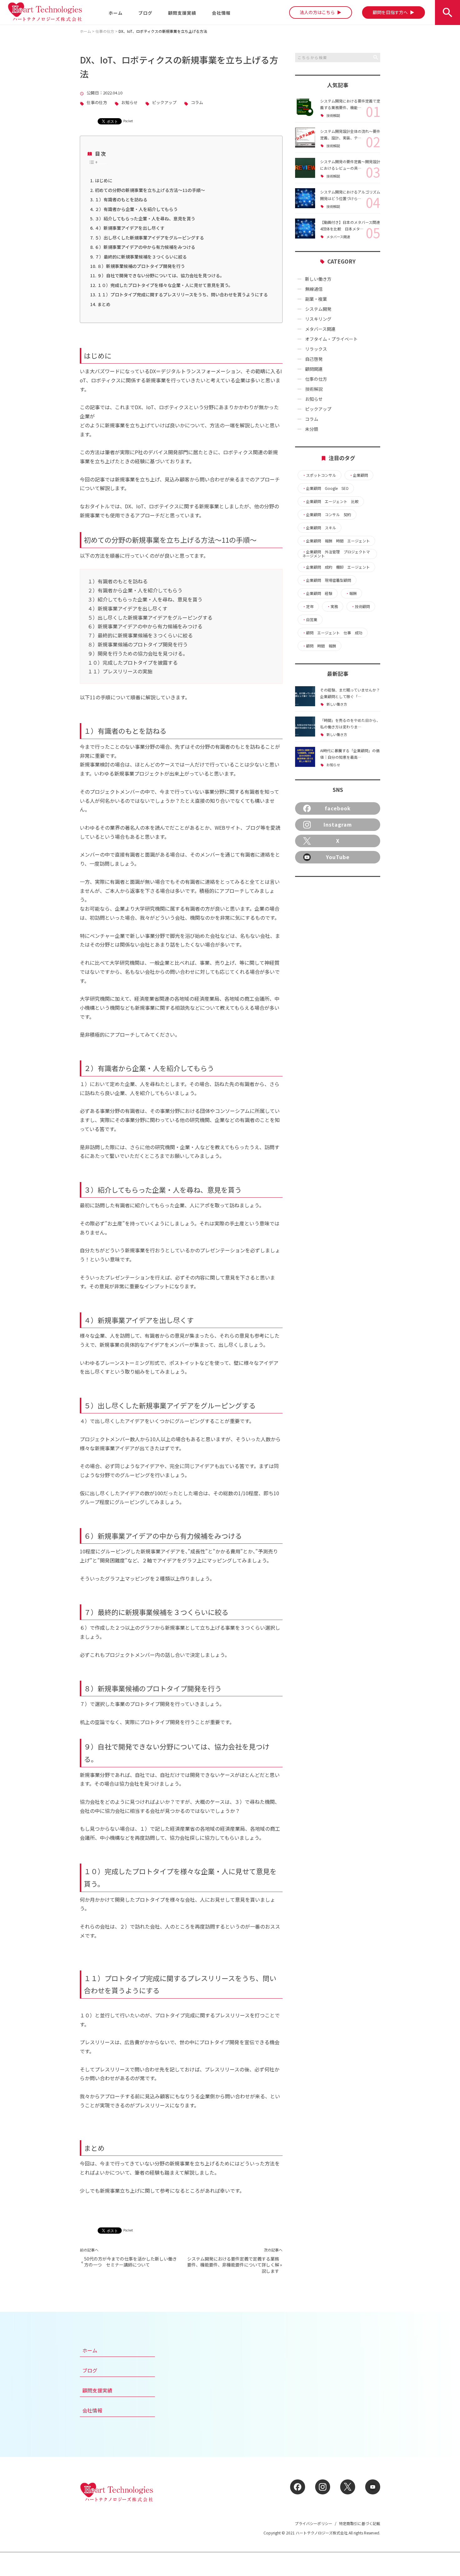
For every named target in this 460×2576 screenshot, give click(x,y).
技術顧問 (360, 606)
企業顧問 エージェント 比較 (330, 501)
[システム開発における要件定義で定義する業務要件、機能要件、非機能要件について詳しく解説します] (305, 107)
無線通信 (314, 289)
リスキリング (318, 319)
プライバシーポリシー (314, 2523)
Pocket (128, 121)
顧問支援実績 (182, 13)
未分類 (312, 429)
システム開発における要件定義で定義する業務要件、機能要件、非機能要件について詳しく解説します (233, 2265)
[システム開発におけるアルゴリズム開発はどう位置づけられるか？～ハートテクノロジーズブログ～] (305, 198)
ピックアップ (164, 103)
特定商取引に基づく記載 (360, 2523)
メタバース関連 (338, 237)
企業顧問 (359, 475)
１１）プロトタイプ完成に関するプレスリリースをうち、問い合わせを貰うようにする (183, 294)
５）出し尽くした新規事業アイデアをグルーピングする (149, 238)
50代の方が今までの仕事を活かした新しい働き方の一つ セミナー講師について (130, 2262)
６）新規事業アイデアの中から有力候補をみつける (145, 247)
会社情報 (221, 13)
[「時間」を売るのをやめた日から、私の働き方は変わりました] (305, 727)
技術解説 (333, 116)
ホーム (116, 13)
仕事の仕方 (97, 103)
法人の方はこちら (318, 12)
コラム (197, 103)
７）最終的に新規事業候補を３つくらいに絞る (141, 257)
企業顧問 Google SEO (325, 488)
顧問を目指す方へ (391, 12)
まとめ (104, 304)
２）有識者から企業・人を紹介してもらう (136, 209)
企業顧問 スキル (319, 528)
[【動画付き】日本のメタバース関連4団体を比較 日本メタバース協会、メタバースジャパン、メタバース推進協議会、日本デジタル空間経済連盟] (305, 229)
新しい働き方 (318, 279)
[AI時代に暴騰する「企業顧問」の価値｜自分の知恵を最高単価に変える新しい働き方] (305, 757)
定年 (308, 606)
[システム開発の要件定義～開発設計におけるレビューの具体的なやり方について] (305, 168)
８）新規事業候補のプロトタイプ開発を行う (141, 266)
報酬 (351, 593)
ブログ (145, 13)
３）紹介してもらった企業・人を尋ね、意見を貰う (145, 219)
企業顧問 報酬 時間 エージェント (336, 541)
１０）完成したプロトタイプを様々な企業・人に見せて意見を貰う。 (165, 285)
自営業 (310, 620)
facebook (338, 808)
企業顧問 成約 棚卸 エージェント (336, 567)
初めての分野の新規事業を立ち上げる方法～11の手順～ (150, 190)
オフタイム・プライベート (331, 339)
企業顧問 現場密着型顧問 (327, 580)
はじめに (104, 180)
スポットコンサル (319, 475)
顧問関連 (314, 369)
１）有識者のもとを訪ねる (121, 199)
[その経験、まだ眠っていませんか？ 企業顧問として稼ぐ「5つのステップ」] (305, 696)
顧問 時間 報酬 (319, 646)
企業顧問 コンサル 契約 (327, 515)
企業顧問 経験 (317, 593)
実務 (332, 606)
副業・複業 (316, 299)
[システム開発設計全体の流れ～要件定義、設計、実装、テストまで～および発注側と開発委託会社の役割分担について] (305, 138)
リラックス (316, 349)
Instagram (338, 824)
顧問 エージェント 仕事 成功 (332, 633)
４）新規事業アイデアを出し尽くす (130, 228)
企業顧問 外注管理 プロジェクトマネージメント (336, 554)
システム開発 (318, 309)
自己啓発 (314, 359)
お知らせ (130, 103)
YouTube (338, 857)
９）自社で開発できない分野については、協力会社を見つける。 (161, 275)
